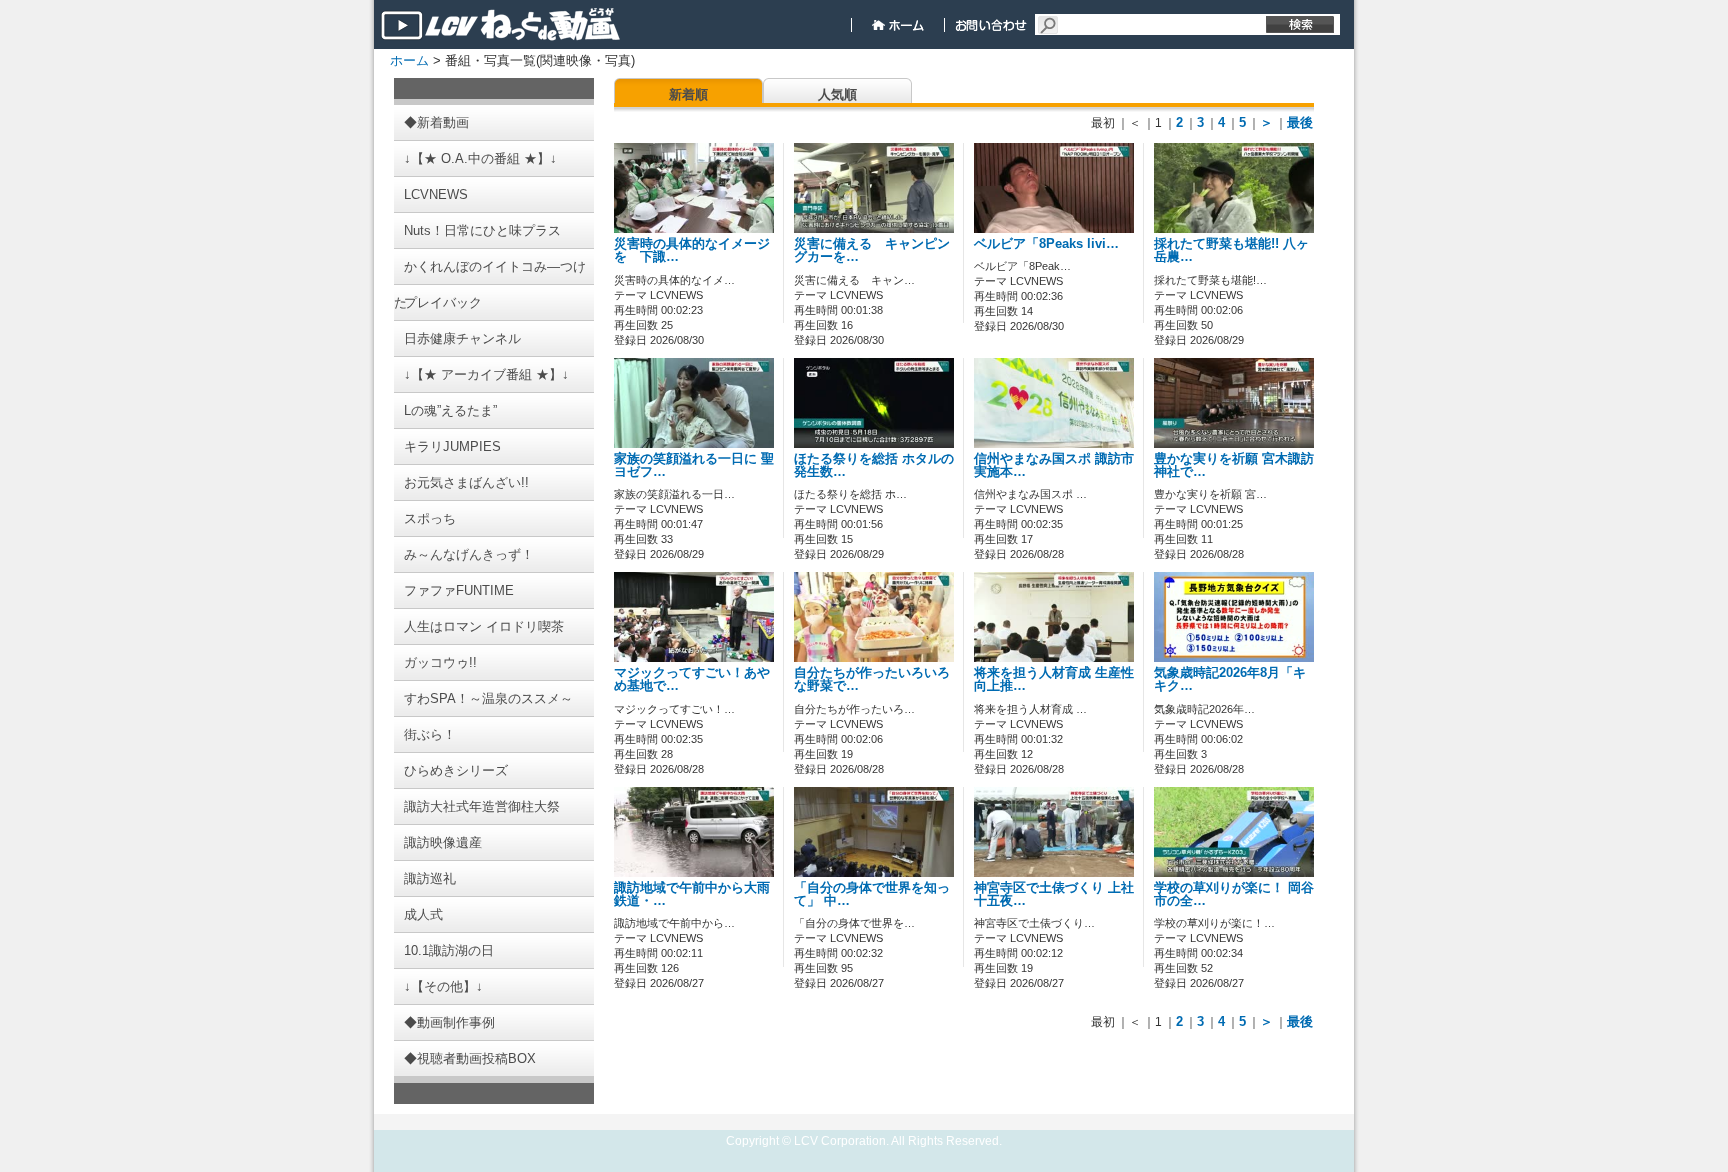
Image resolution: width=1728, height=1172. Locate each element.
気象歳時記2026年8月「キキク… (1230, 679)
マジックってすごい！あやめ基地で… (692, 679)
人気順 (837, 94)
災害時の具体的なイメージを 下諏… (692, 250)
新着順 (688, 94)
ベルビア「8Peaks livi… (1046, 244)
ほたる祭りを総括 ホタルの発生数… (874, 465)
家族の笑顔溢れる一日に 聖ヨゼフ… (694, 465)
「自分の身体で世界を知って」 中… (872, 894)
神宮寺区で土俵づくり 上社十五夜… (1054, 894)
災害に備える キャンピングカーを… (872, 250)
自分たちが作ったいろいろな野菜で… (872, 679)
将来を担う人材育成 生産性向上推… (1054, 679)
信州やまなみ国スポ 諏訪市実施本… (1054, 465)
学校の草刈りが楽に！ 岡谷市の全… (1234, 894)
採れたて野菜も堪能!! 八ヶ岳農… (1231, 250)
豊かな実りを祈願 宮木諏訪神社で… (1234, 465)
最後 (1300, 122)
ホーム (409, 60)
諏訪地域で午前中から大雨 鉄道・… (692, 894)
